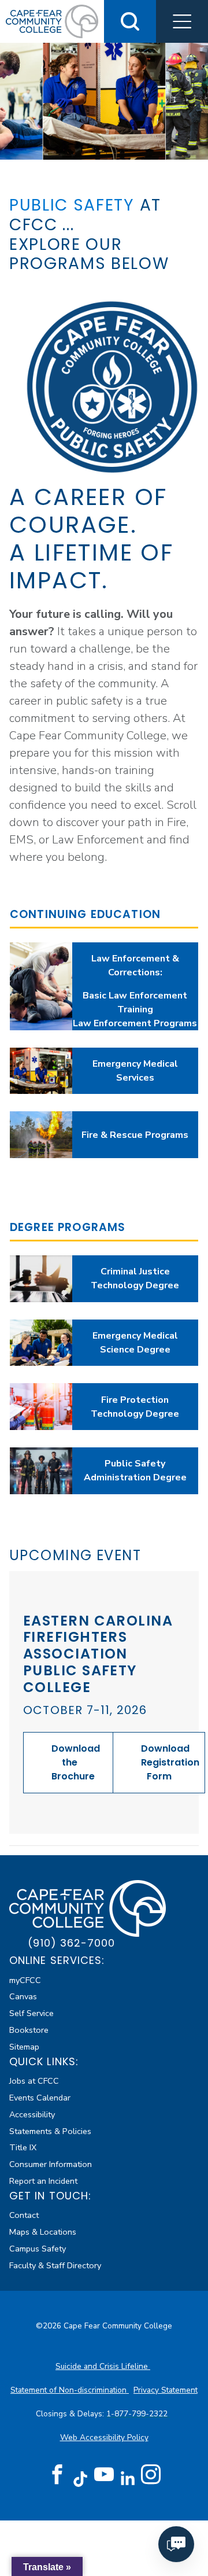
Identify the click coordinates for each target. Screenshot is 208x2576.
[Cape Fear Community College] (52, 21)
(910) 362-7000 (71, 1943)
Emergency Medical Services (135, 1071)
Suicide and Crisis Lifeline (103, 2366)
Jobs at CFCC (34, 2081)
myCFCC (25, 1980)
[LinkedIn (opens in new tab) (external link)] (127, 2479)
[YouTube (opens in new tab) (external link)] (104, 2475)
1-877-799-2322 (138, 2414)
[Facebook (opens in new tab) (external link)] (57, 2475)
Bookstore (29, 2030)
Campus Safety (38, 2249)
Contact (24, 2215)
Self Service (31, 2013)
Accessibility (32, 2114)
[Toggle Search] (130, 21)
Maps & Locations (43, 2232)
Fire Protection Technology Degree (135, 1407)
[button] (182, 21)
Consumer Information (51, 2164)
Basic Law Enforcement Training (135, 1003)
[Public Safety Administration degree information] (41, 1471)
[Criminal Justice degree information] (41, 1279)
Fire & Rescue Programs (135, 1135)
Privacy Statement (166, 2390)
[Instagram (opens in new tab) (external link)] (151, 2475)
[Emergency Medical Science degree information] (41, 1343)
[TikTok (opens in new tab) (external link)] (81, 2479)
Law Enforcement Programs (135, 1023)
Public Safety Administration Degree (135, 1471)
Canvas (23, 1996)
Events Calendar (40, 2098)
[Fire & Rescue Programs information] (41, 1135)
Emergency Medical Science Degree (135, 1343)
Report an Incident (43, 2181)
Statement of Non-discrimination (70, 2390)
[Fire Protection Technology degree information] (41, 1407)
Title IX (23, 2147)
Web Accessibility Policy (104, 2437)
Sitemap (24, 2047)
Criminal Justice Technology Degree (135, 1278)
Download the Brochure (76, 1762)
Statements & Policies (50, 2131)
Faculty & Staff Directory (55, 2265)
